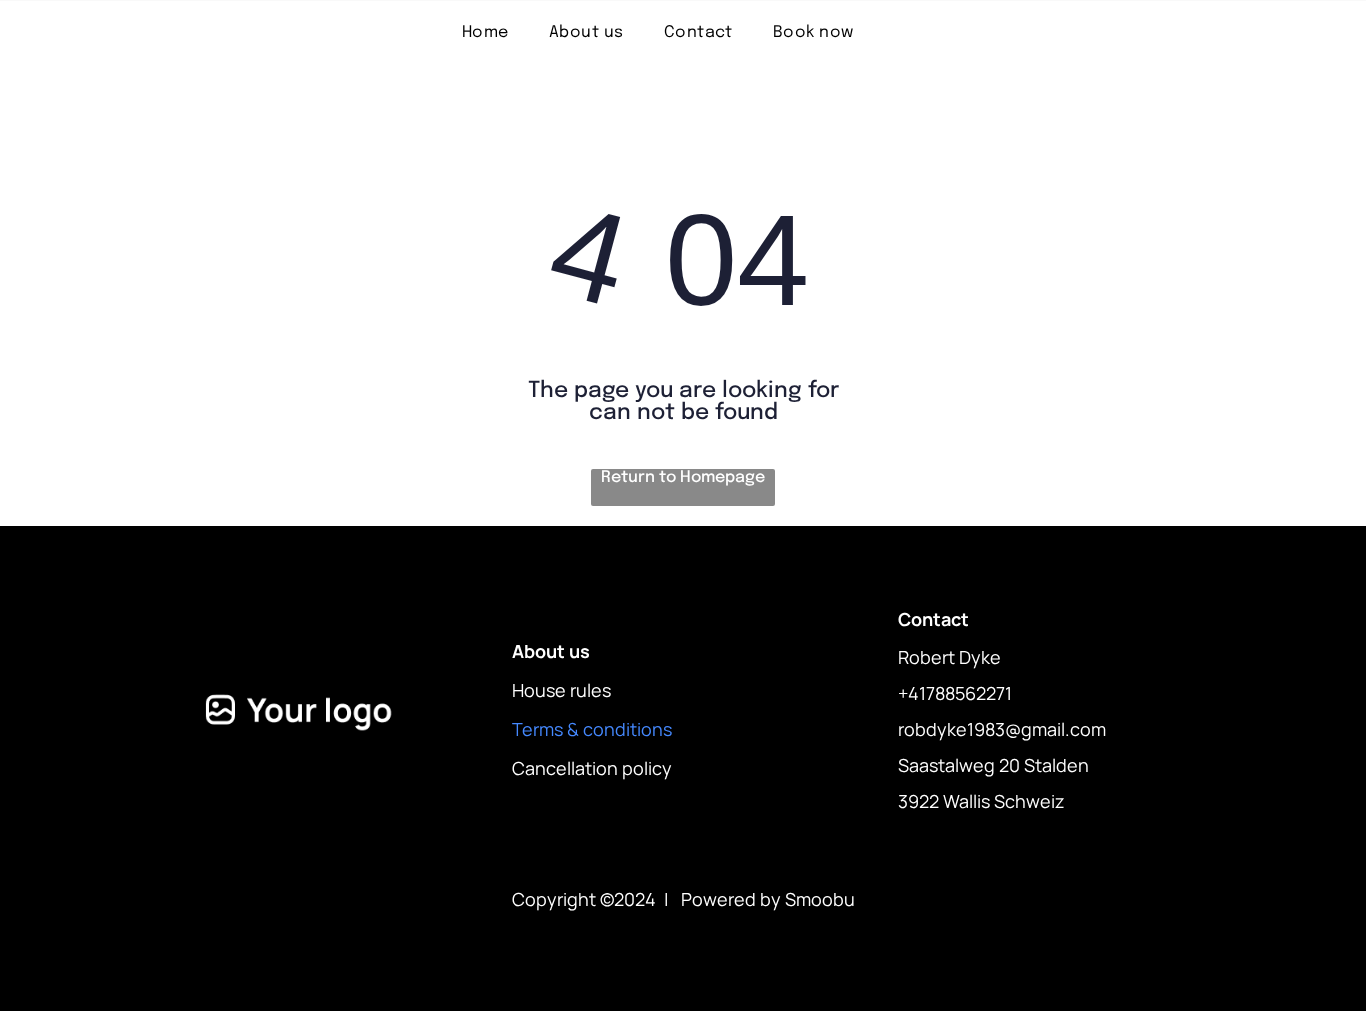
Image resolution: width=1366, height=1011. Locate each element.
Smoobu (820, 899)
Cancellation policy (592, 768)
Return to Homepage (683, 477)
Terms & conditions (592, 729)
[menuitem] (485, 32)
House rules (561, 690)
